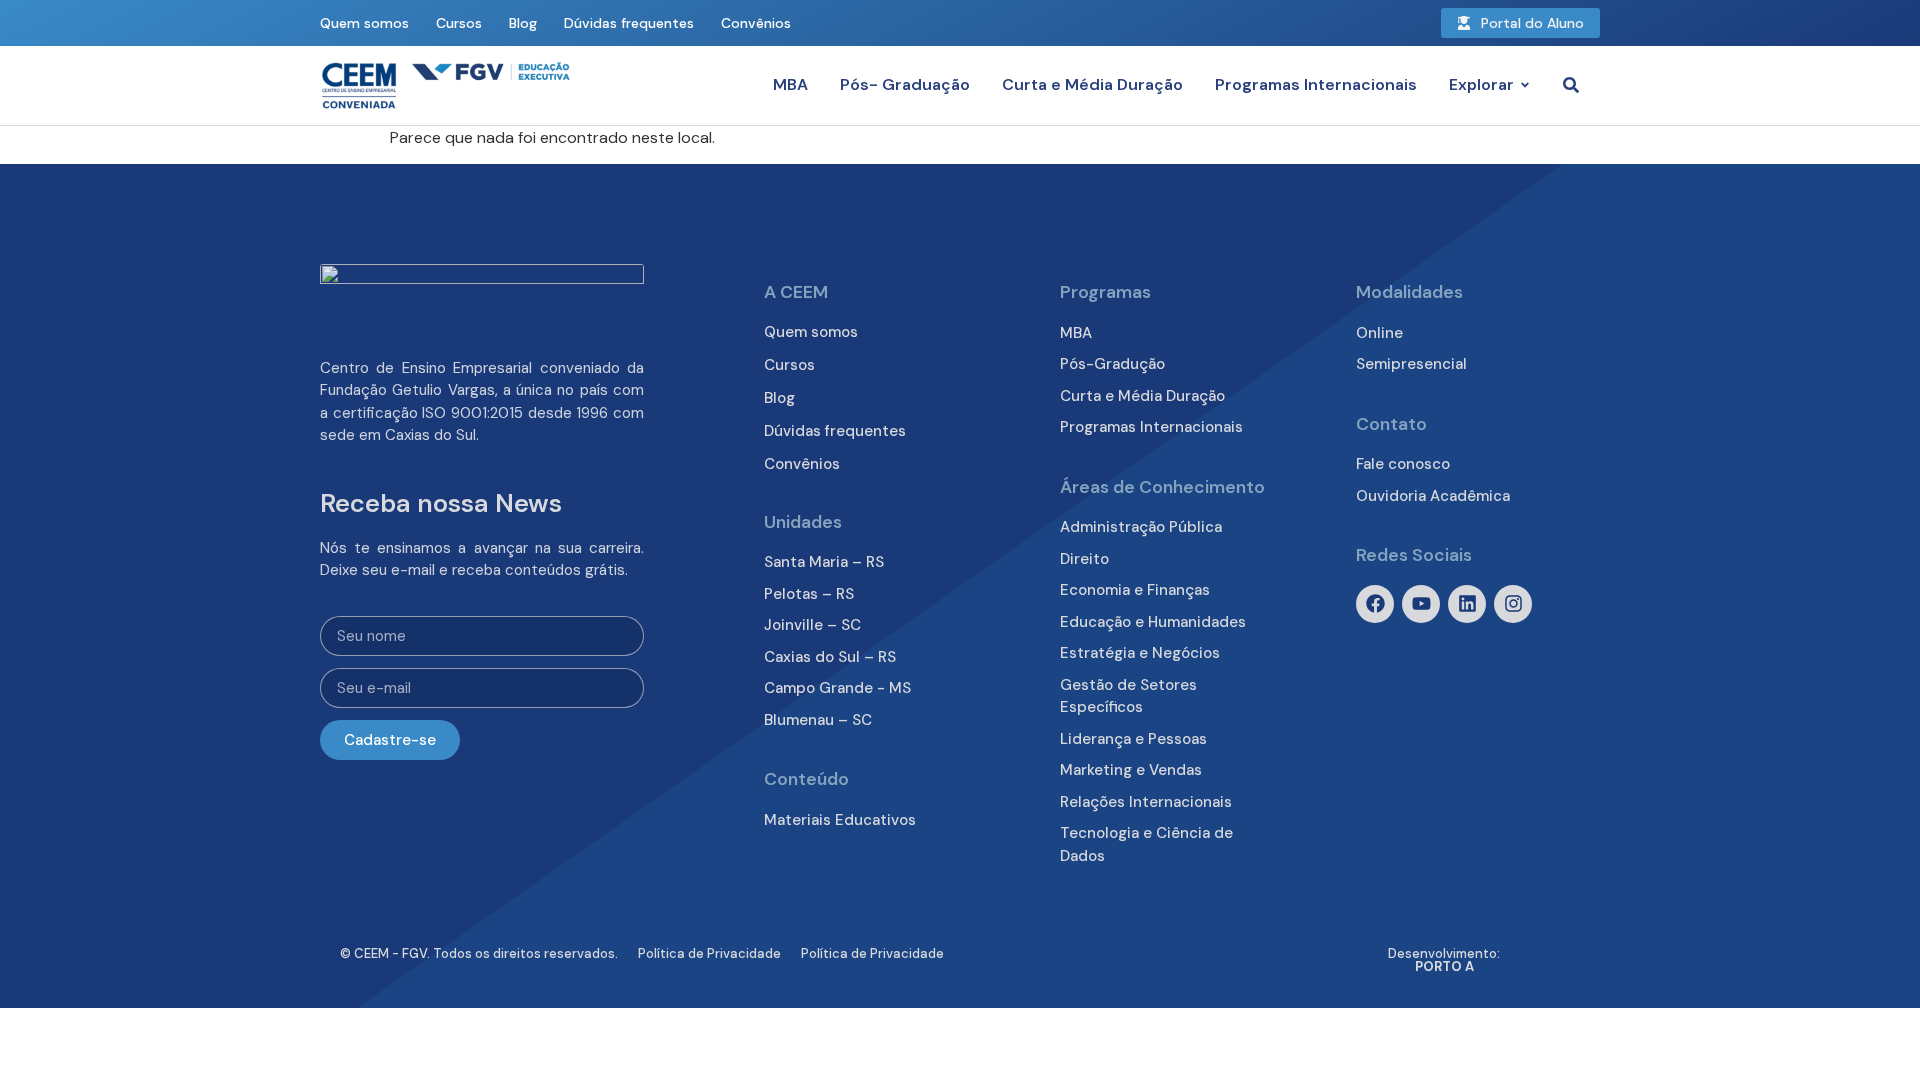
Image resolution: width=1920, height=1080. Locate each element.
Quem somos (364, 23)
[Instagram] (1513, 604)
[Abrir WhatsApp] (1870, 1029)
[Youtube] (1421, 604)
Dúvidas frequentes (629, 23)
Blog (523, 23)
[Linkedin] (1467, 604)
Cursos (459, 23)
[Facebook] (1375, 604)
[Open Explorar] (1525, 85)
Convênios (756, 23)
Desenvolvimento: (1444, 960)
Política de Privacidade (709, 953)
